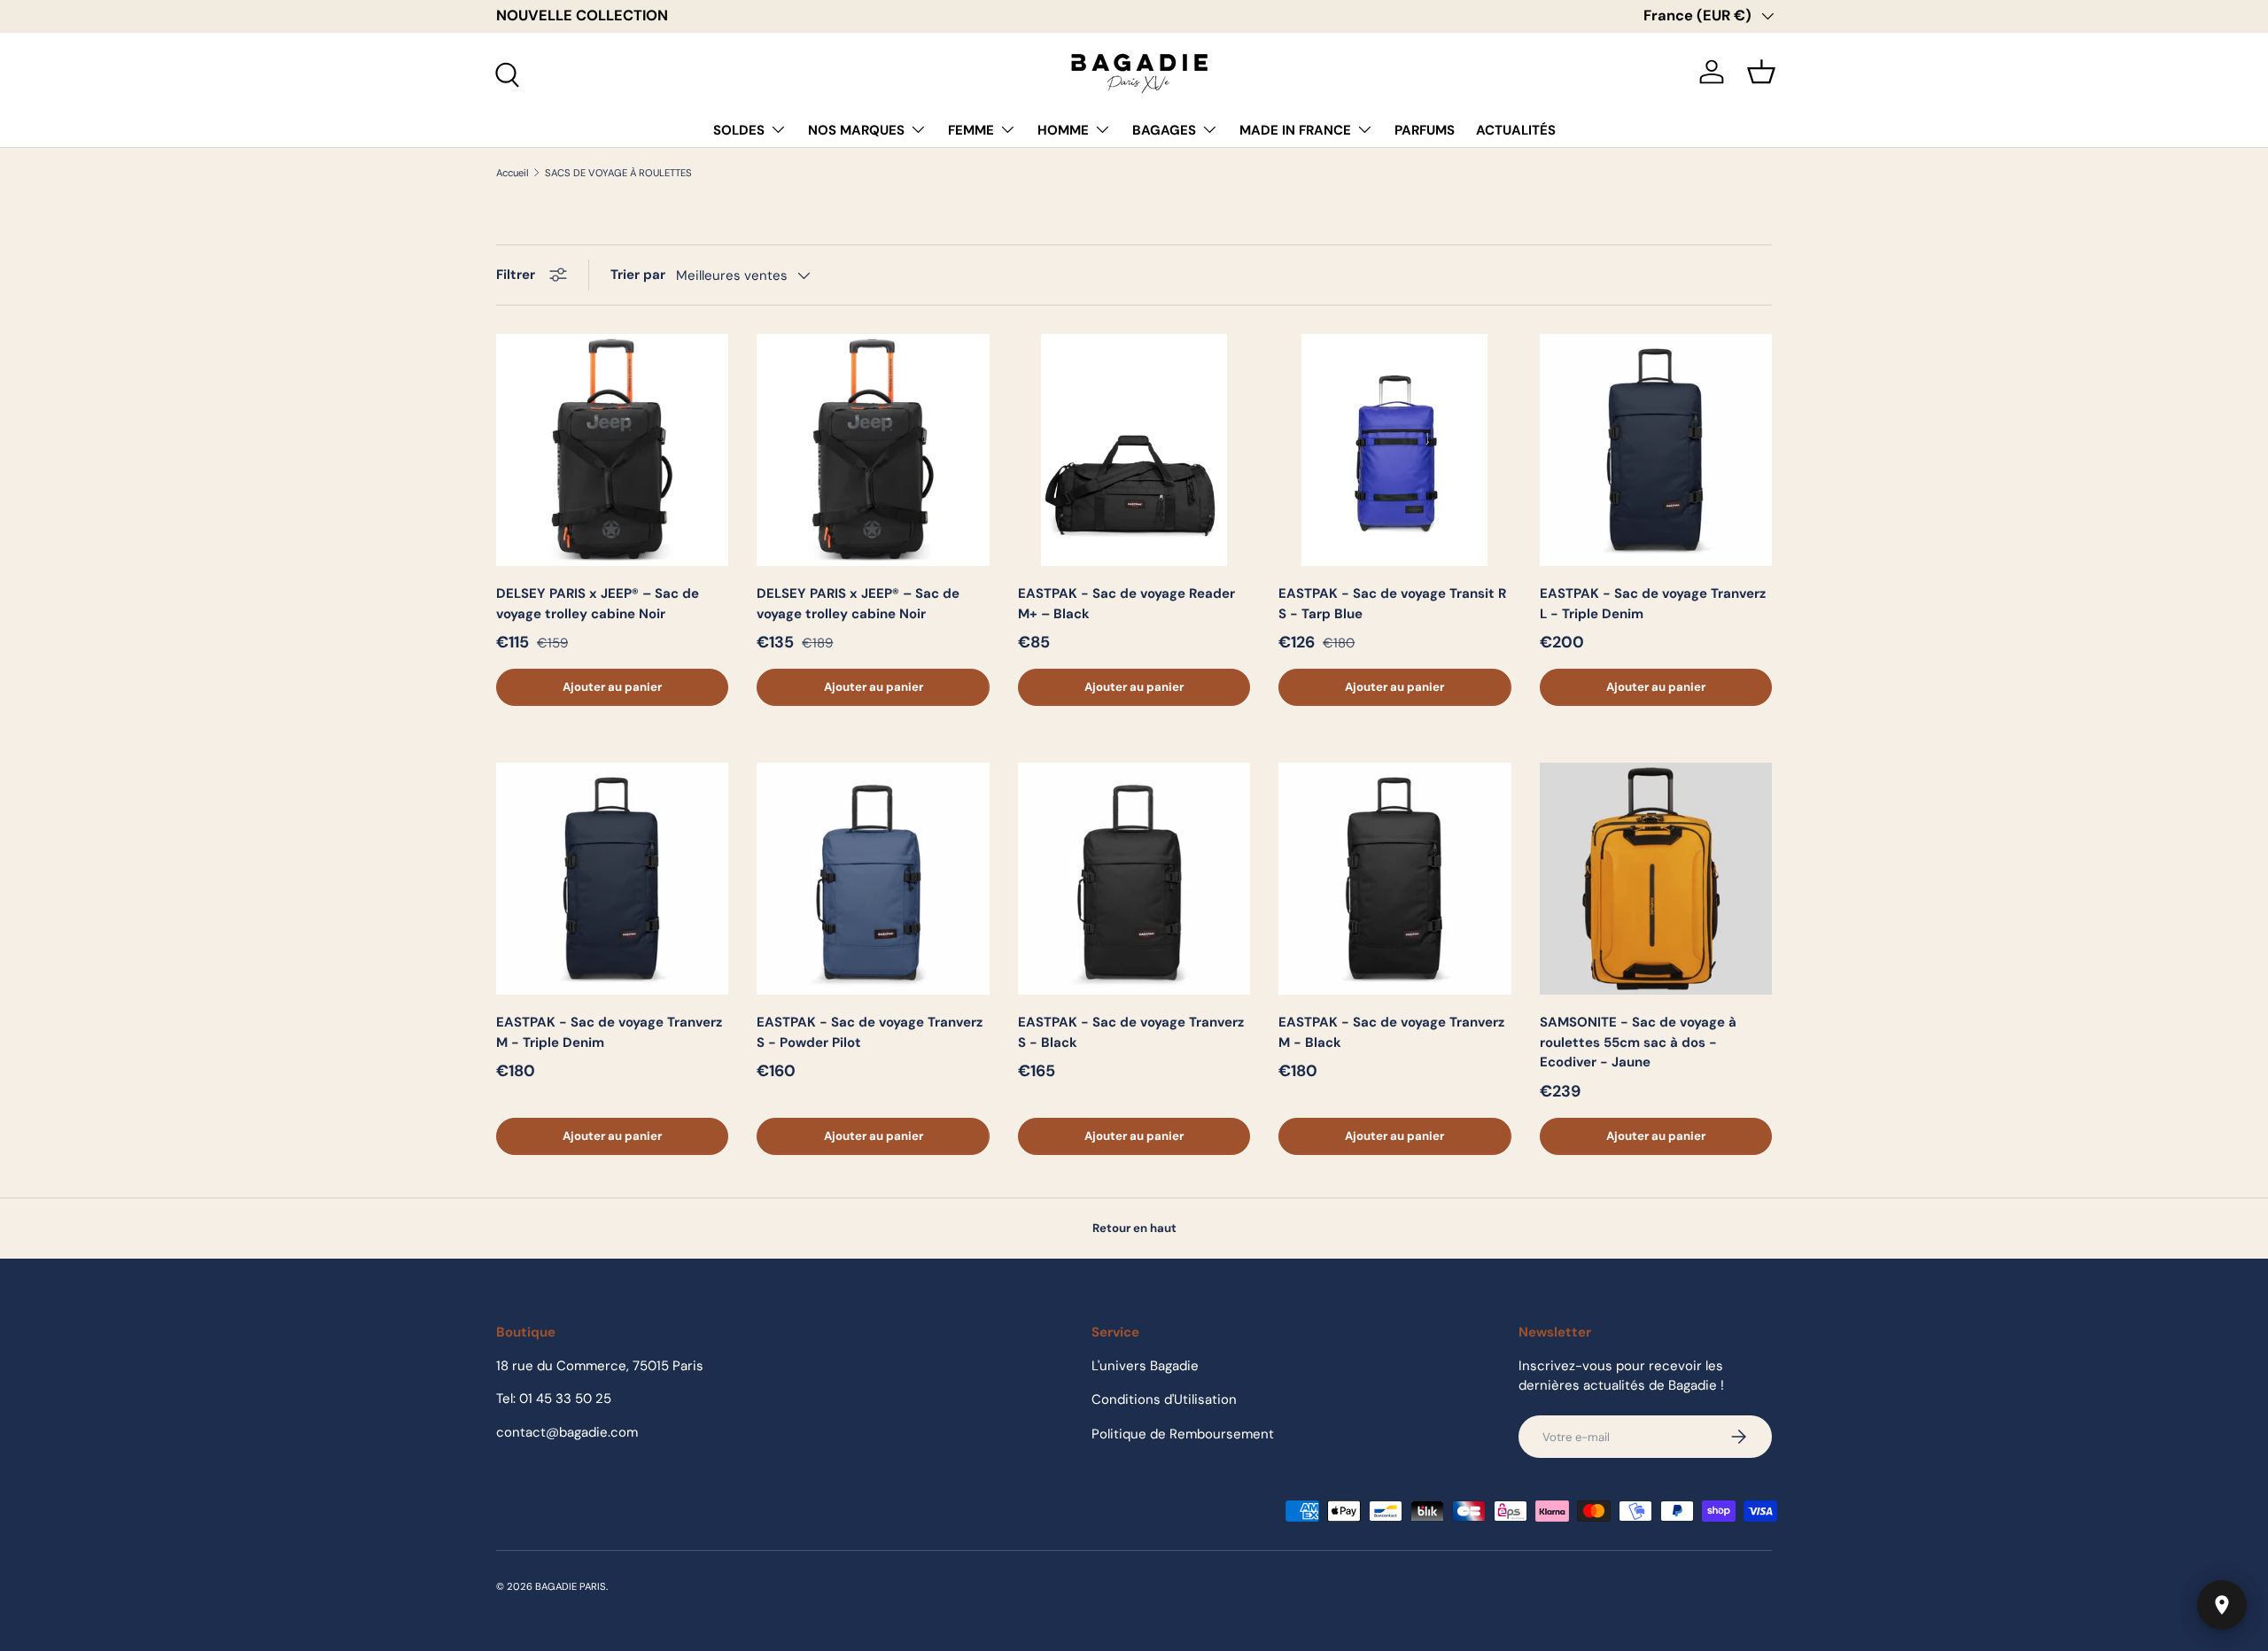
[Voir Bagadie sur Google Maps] (2222, 1605)
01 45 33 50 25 (565, 1399)
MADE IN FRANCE (1295, 130)
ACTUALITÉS (1516, 130)
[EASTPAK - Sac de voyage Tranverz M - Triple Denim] (612, 879)
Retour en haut (1134, 1228)
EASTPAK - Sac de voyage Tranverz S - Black (1131, 1032)
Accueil (513, 173)
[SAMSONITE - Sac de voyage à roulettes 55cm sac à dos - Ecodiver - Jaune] (1656, 879)
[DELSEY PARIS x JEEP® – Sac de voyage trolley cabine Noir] (612, 450)
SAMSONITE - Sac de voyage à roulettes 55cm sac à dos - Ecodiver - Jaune (1638, 1042)
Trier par (638, 275)
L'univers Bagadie (1145, 1366)
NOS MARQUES (856, 130)
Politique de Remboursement (1183, 1434)
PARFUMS (1425, 130)
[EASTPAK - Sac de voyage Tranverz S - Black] (1134, 879)
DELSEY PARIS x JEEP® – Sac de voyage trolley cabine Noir (598, 604)
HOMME (1063, 130)
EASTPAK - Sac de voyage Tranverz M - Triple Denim (609, 1032)
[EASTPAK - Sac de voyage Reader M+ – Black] (1134, 450)
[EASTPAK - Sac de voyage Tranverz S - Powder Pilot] (873, 879)
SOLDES (739, 130)
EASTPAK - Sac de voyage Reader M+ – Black (1126, 604)
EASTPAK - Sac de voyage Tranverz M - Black (1391, 1032)
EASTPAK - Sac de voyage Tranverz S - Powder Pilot (870, 1032)
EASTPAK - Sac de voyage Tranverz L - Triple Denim (1653, 604)
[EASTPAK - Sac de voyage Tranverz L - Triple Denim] (1656, 450)
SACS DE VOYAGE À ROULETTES (618, 173)
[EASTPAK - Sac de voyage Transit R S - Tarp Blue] (1394, 450)
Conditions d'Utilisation (1164, 1399)
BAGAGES (1164, 130)
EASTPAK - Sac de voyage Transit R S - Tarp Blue (1392, 604)
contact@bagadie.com (567, 1432)
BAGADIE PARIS (571, 1586)
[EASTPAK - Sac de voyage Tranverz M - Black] (1394, 879)
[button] (1761, 72)
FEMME (971, 130)
